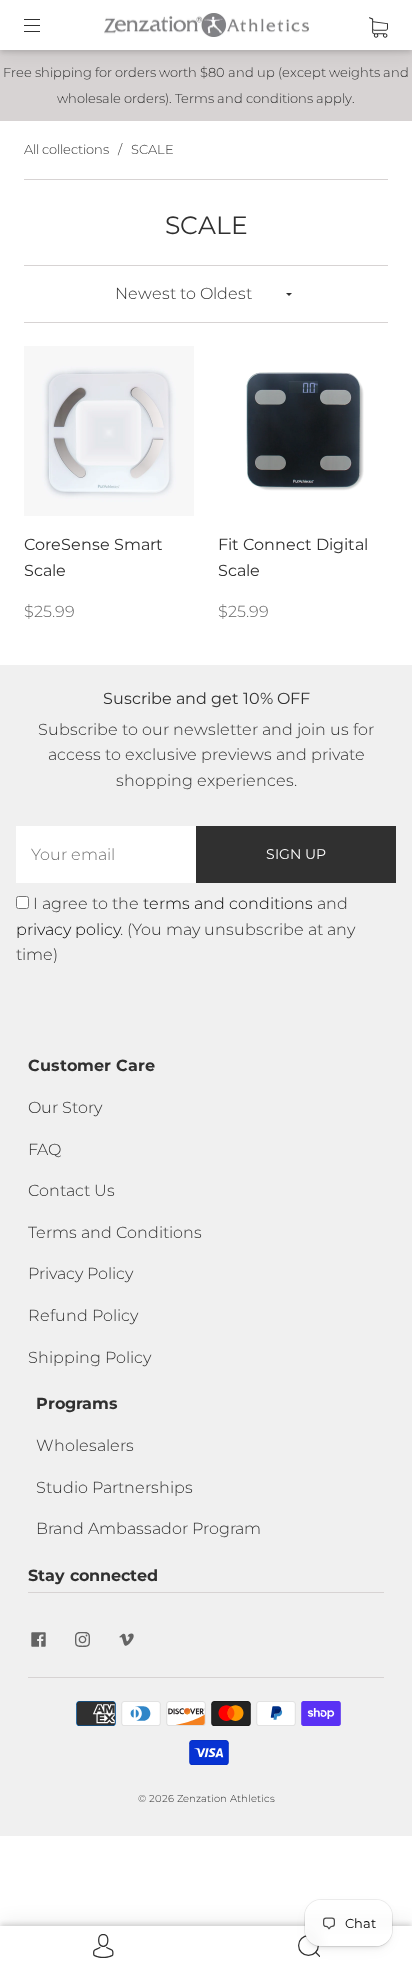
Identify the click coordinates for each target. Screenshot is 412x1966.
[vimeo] (126, 1639)
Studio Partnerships (114, 1487)
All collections (66, 149)
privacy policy (68, 929)
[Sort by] (206, 294)
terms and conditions (228, 903)
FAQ (44, 1149)
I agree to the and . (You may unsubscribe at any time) (185, 929)
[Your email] (106, 855)
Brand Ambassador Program (148, 1528)
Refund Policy (83, 1315)
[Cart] (378, 24)
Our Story (65, 1107)
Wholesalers (85, 1445)
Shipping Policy (89, 1357)
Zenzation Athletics (226, 1798)
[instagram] (82, 1639)
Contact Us (71, 1190)
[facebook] (38, 1639)
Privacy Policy (80, 1273)
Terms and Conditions (115, 1232)
